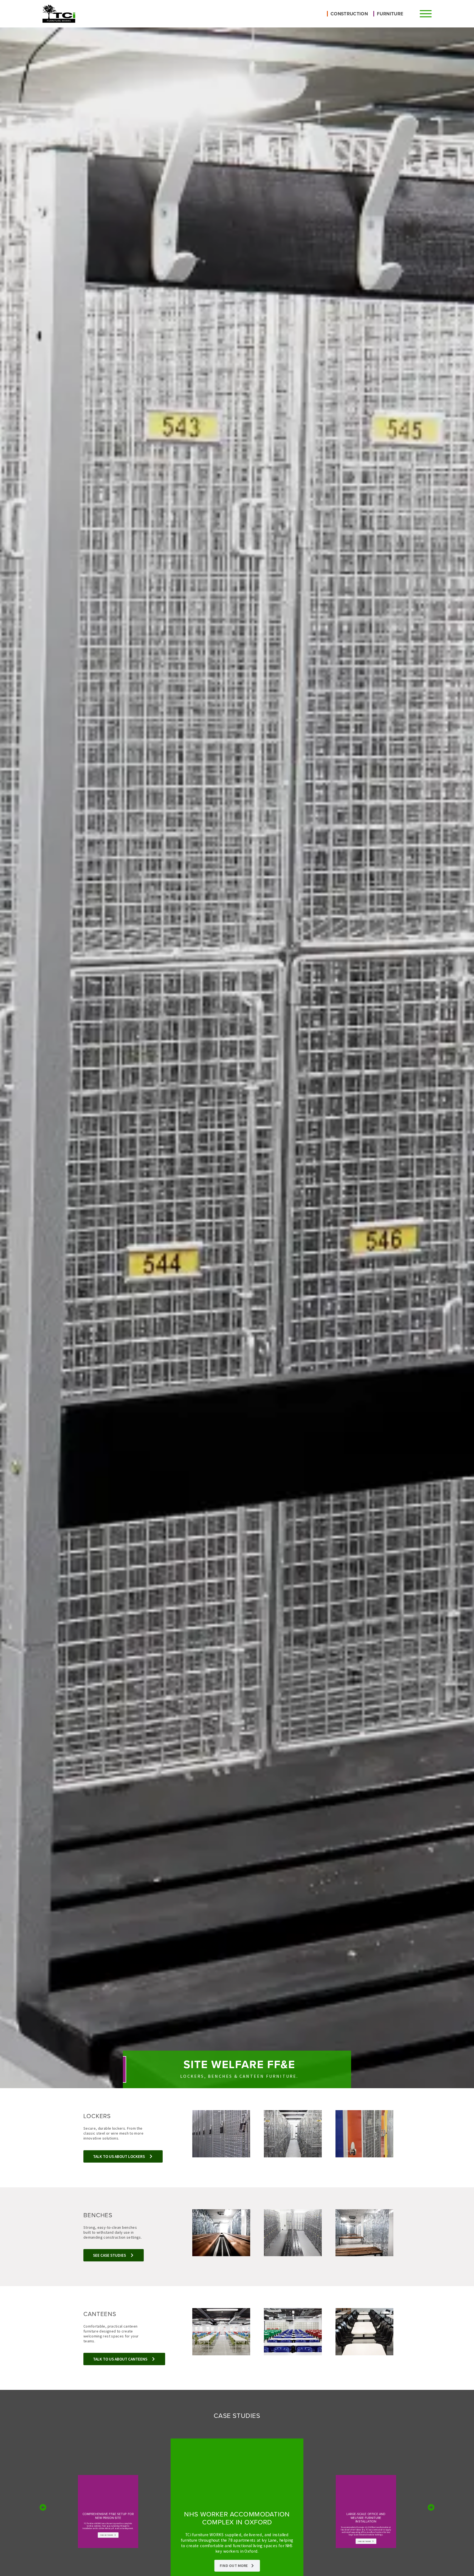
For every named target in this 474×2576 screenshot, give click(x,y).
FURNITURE (390, 14)
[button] (43, 2508)
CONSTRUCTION (349, 14)
